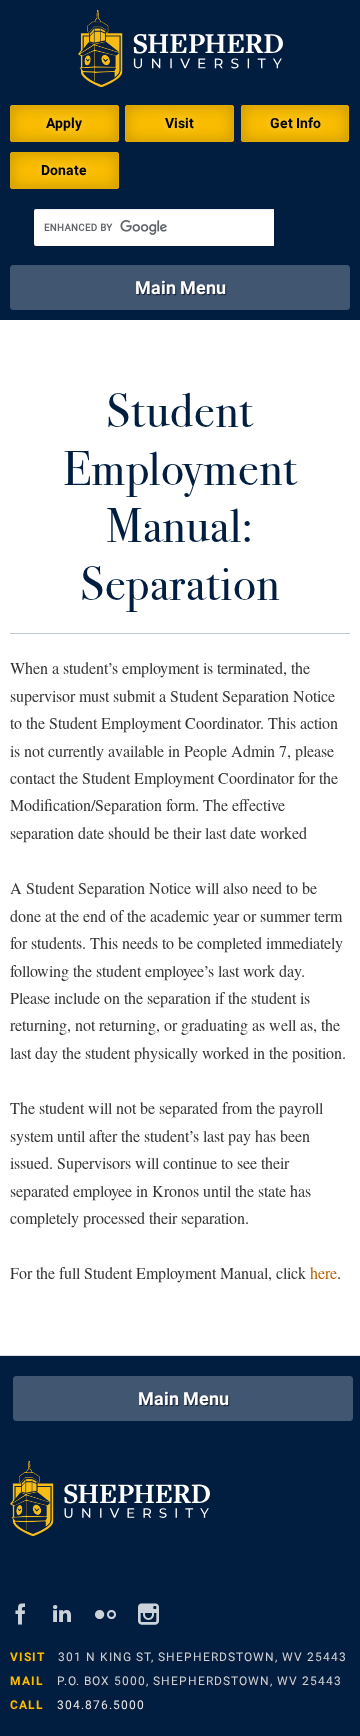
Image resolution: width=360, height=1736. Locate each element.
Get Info (295, 123)
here (323, 1272)
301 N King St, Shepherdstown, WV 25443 (202, 1657)
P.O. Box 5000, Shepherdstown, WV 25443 (199, 1681)
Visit (179, 123)
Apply (64, 123)
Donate (64, 170)
